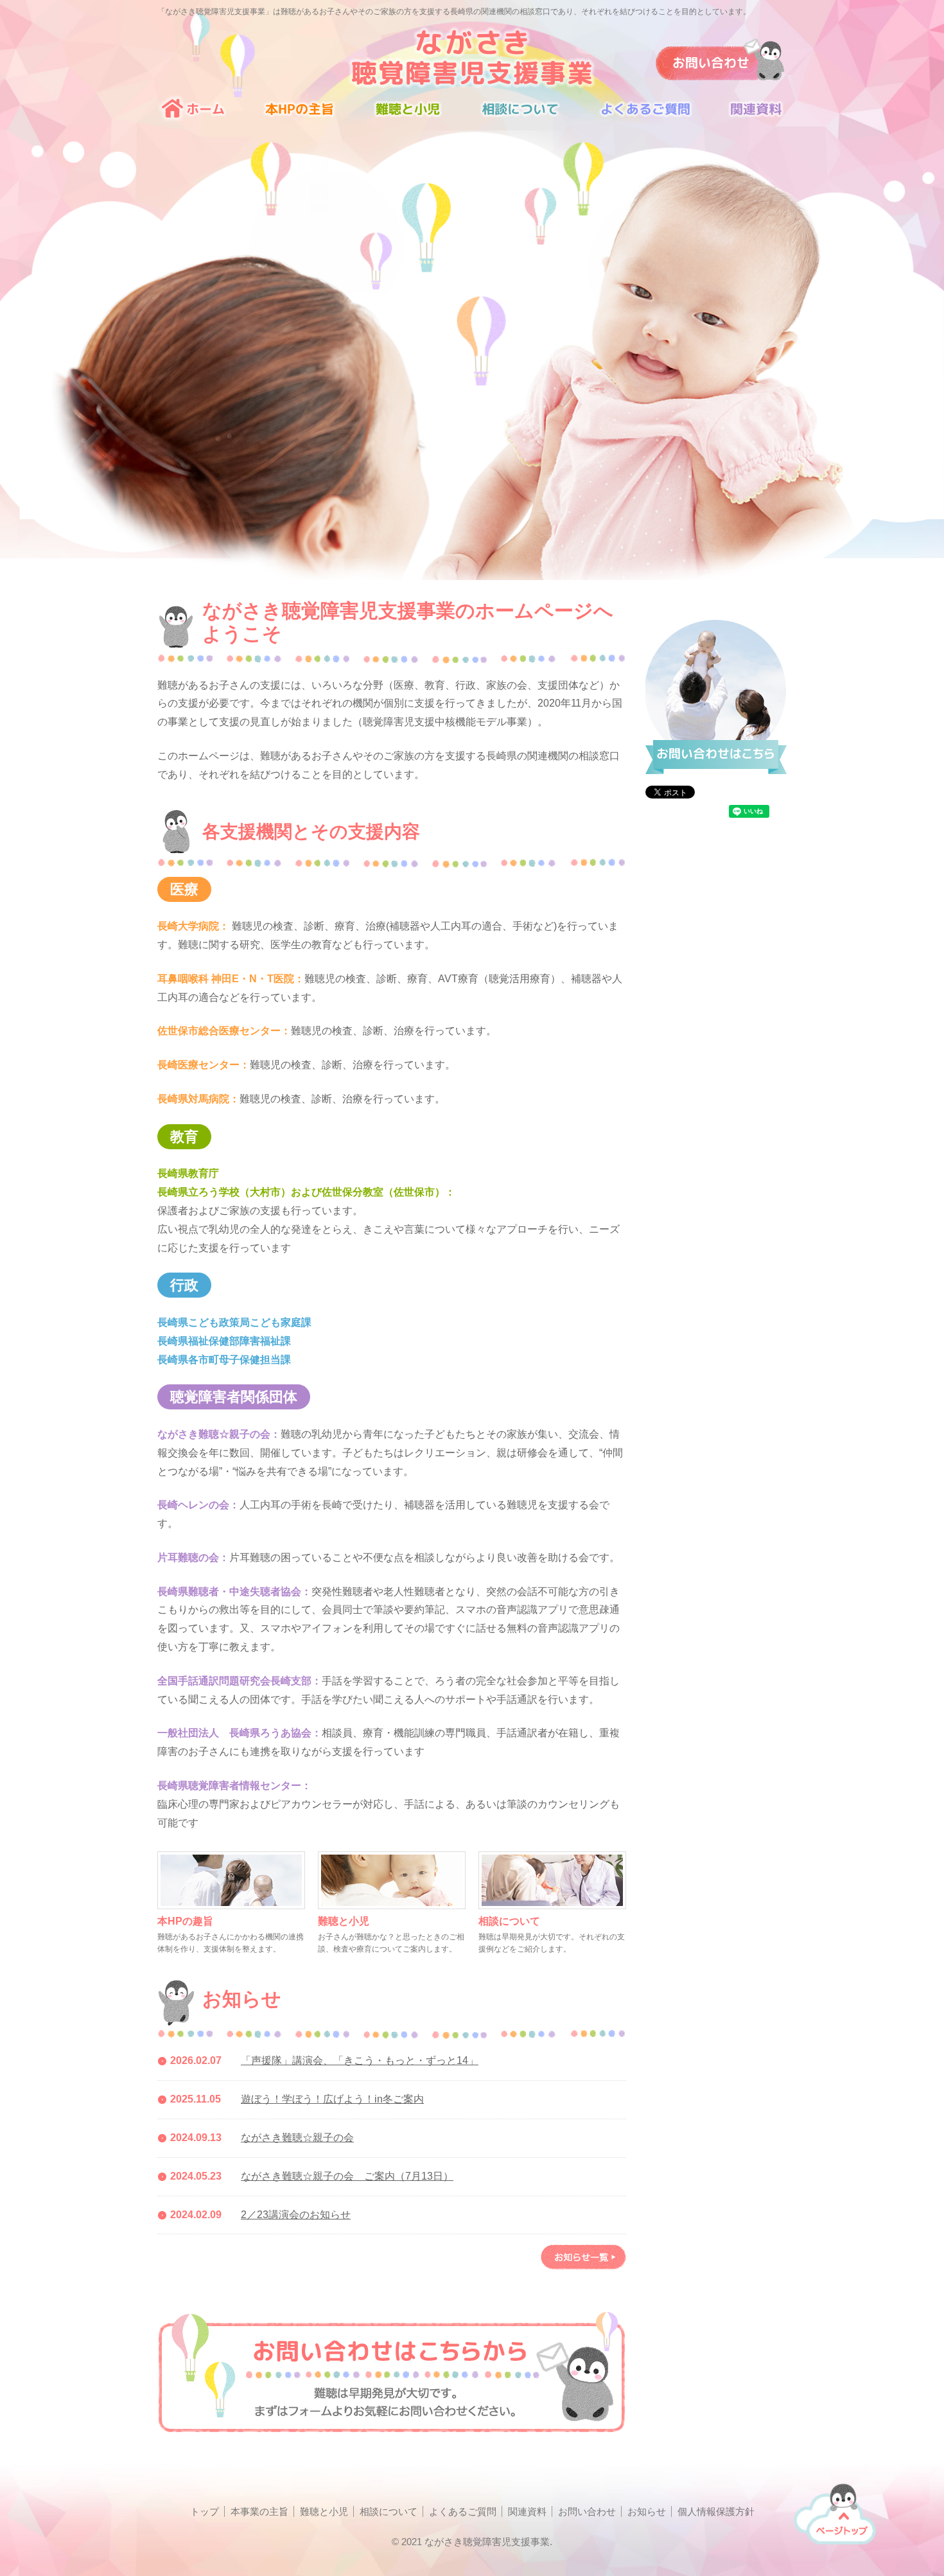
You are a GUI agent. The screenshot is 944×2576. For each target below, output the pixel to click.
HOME (200, 113)
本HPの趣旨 (185, 1921)
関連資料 (749, 113)
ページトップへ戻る (835, 2512)
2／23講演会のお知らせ (296, 2215)
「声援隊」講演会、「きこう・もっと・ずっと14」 (360, 2060)
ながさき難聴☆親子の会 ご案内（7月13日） (347, 2176)
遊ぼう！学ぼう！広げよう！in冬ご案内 (332, 2099)
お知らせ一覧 (583, 2257)
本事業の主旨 (299, 113)
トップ (205, 2511)
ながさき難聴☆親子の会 (297, 2138)
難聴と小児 (408, 113)
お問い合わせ (587, 2511)
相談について (520, 113)
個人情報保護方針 (716, 2511)
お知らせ (647, 2511)
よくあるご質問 (645, 113)
